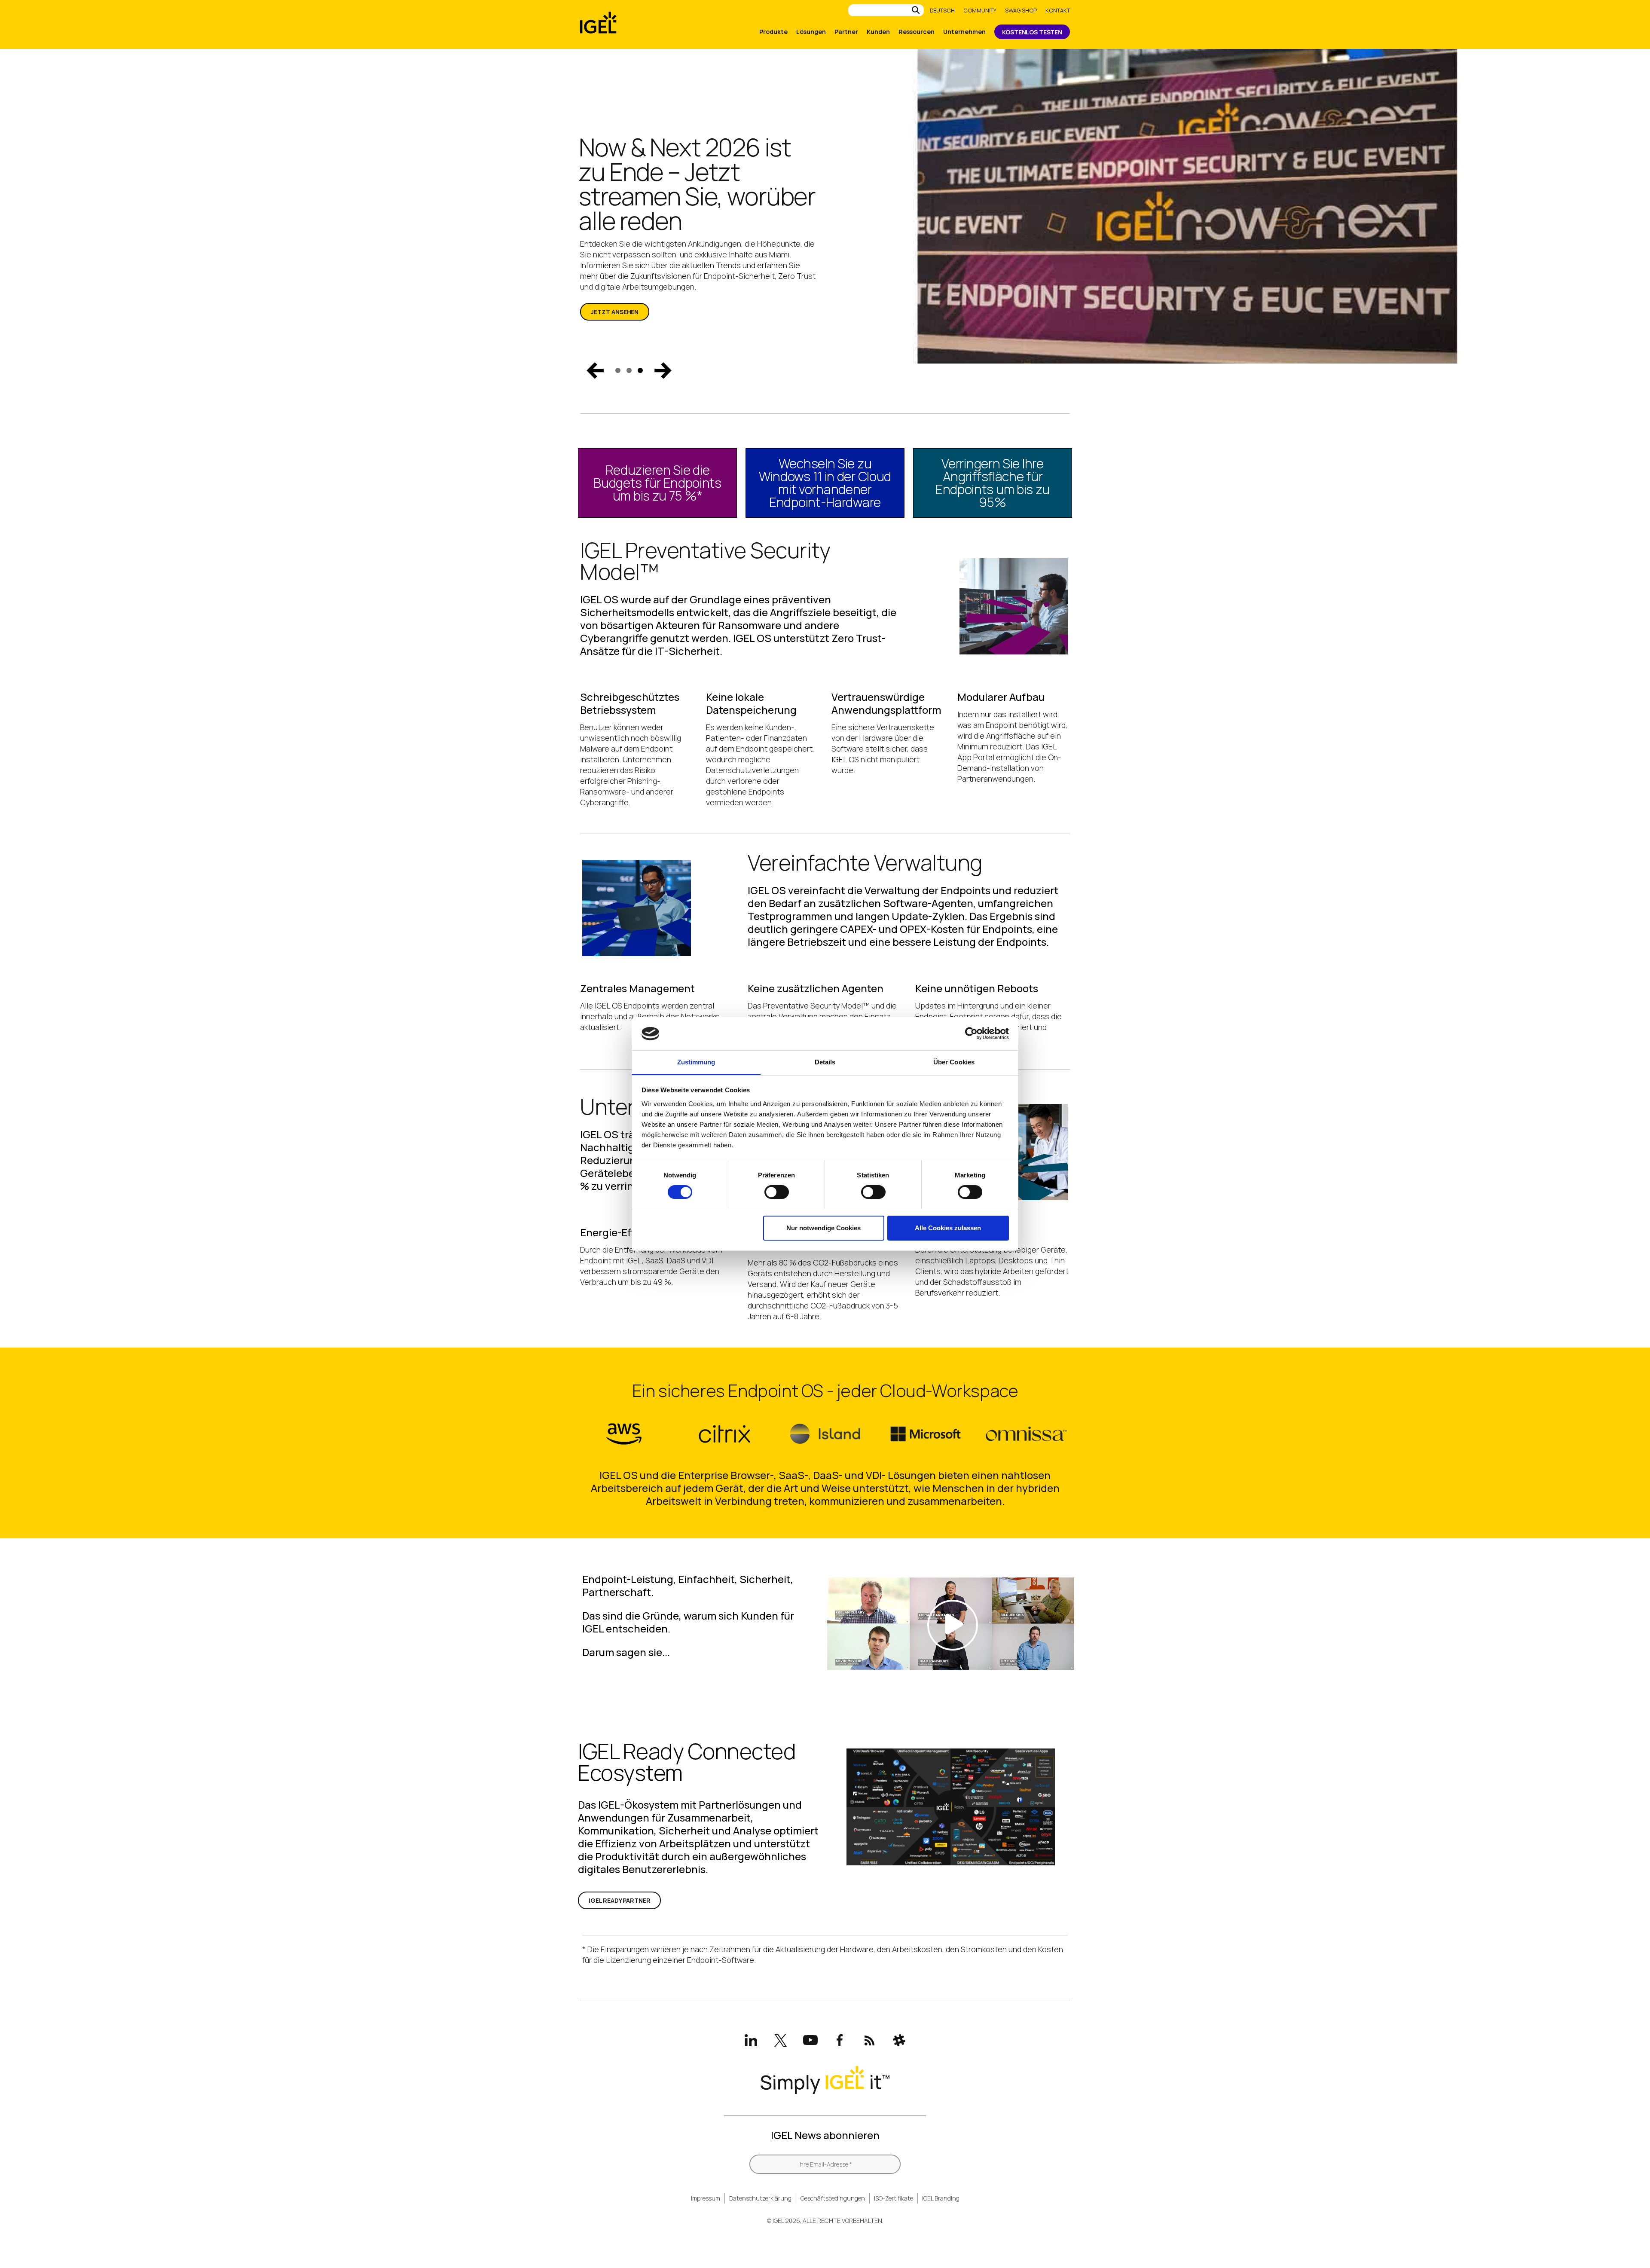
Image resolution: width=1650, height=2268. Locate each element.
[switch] (777, 1192)
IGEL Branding (941, 2198)
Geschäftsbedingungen (833, 2198)
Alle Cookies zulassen (948, 1228)
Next (663, 370)
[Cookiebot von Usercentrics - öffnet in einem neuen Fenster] (971, 1033)
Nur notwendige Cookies (823, 1228)
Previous (595, 370)
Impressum (706, 2198)
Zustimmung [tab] (696, 1062)
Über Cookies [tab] (954, 1062)
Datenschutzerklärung (760, 2198)
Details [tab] (825, 1062)
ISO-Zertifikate (894, 2198)
